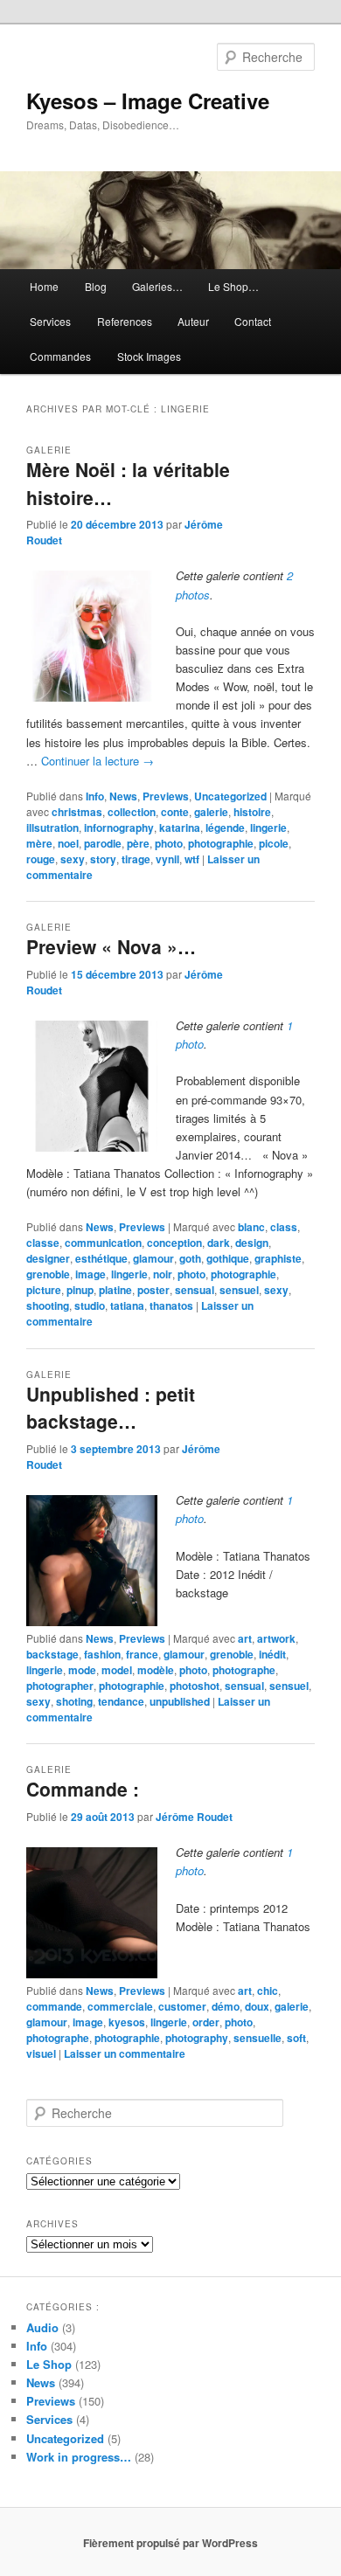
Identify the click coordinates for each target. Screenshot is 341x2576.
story (103, 859)
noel (68, 843)
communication (103, 1243)
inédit (272, 1654)
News (123, 796)
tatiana (127, 1305)
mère (39, 843)
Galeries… (157, 286)
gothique (228, 1258)
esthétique (101, 1258)
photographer (60, 1686)
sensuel (239, 1290)
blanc (251, 1227)
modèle (156, 1670)
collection (132, 812)
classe (43, 1243)
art (245, 1638)
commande (54, 2006)
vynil (167, 859)
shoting (74, 1701)
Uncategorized (230, 796)
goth (190, 1258)
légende (225, 828)
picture (44, 1290)
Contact (253, 321)
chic (268, 1991)
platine (115, 1290)
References (125, 321)
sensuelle (257, 2038)
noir (163, 1274)
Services (50, 321)
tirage (136, 859)
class (284, 1227)
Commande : (83, 1789)
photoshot (195, 1686)
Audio (42, 2327)
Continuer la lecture (97, 761)
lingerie (268, 828)
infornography (119, 828)
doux (257, 2006)
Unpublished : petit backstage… (111, 1408)
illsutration (52, 828)
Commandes (60, 356)
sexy (73, 859)
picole (274, 843)
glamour (153, 1258)
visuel (41, 2053)
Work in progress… (79, 2457)
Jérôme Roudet (194, 1817)
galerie (211, 812)
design (252, 1243)
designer (48, 1258)
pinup (80, 1290)
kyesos (127, 2022)
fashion (102, 1654)
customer (182, 2006)
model (117, 1670)
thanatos (171, 1305)
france (142, 1654)
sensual (195, 1290)
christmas (77, 812)
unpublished (180, 1701)
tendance (121, 1701)
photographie (221, 843)
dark (219, 1243)
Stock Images (149, 356)
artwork (276, 1638)
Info (95, 796)
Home (44, 286)
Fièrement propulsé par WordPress (170, 2543)
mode (82, 1670)
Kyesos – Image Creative (148, 100)
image (90, 1274)
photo (169, 843)
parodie (103, 843)
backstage (52, 1654)
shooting (48, 1305)
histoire (252, 812)
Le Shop (49, 2364)
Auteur (193, 321)
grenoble (48, 1274)
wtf (192, 859)
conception (174, 1243)
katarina (180, 828)
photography (197, 2038)
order (206, 2022)
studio (90, 1305)
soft (296, 2038)
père (138, 843)
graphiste (278, 1258)
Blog (96, 286)
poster (153, 1290)
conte (175, 812)
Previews (166, 796)
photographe (244, 1670)
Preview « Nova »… (111, 946)
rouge (41, 859)
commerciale (120, 2006)
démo (226, 2006)
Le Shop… (233, 286)
